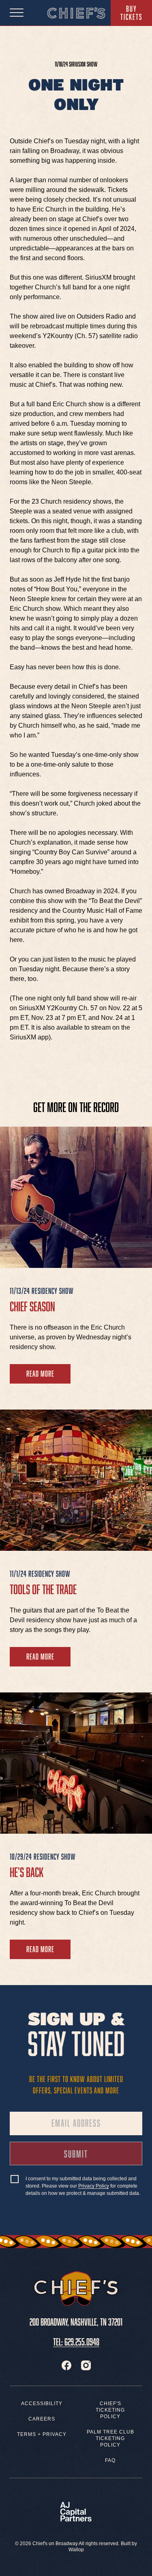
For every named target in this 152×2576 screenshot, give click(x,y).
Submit (88, 2156)
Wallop (76, 2550)
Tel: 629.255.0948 (76, 2340)
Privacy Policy (94, 2186)
